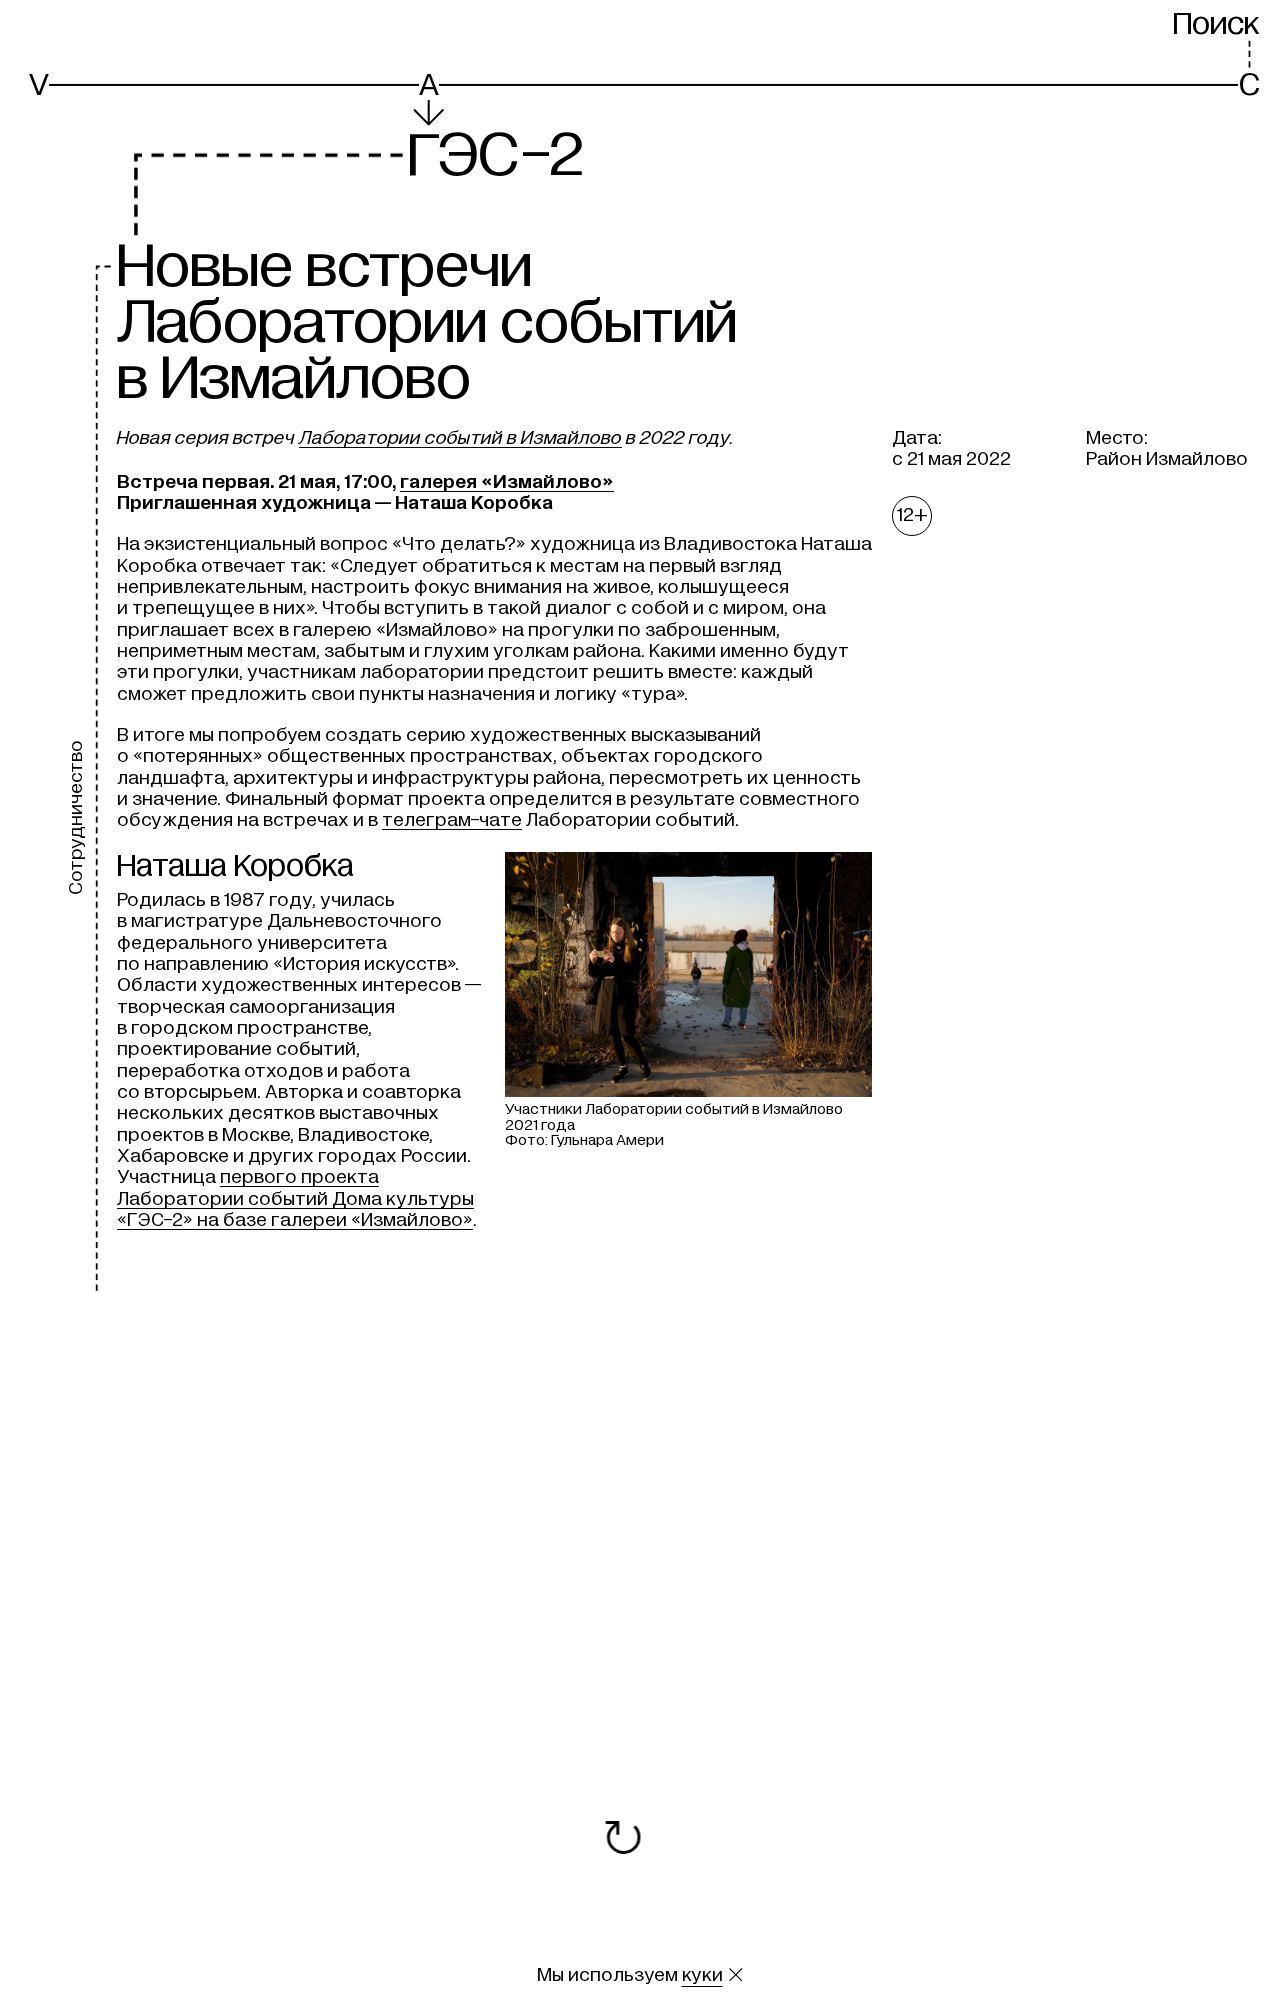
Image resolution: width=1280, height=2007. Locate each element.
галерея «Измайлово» (507, 482)
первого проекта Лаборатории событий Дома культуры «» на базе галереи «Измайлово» (295, 1198)
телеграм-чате (452, 820)
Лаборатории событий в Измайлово (460, 438)
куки (702, 1975)
